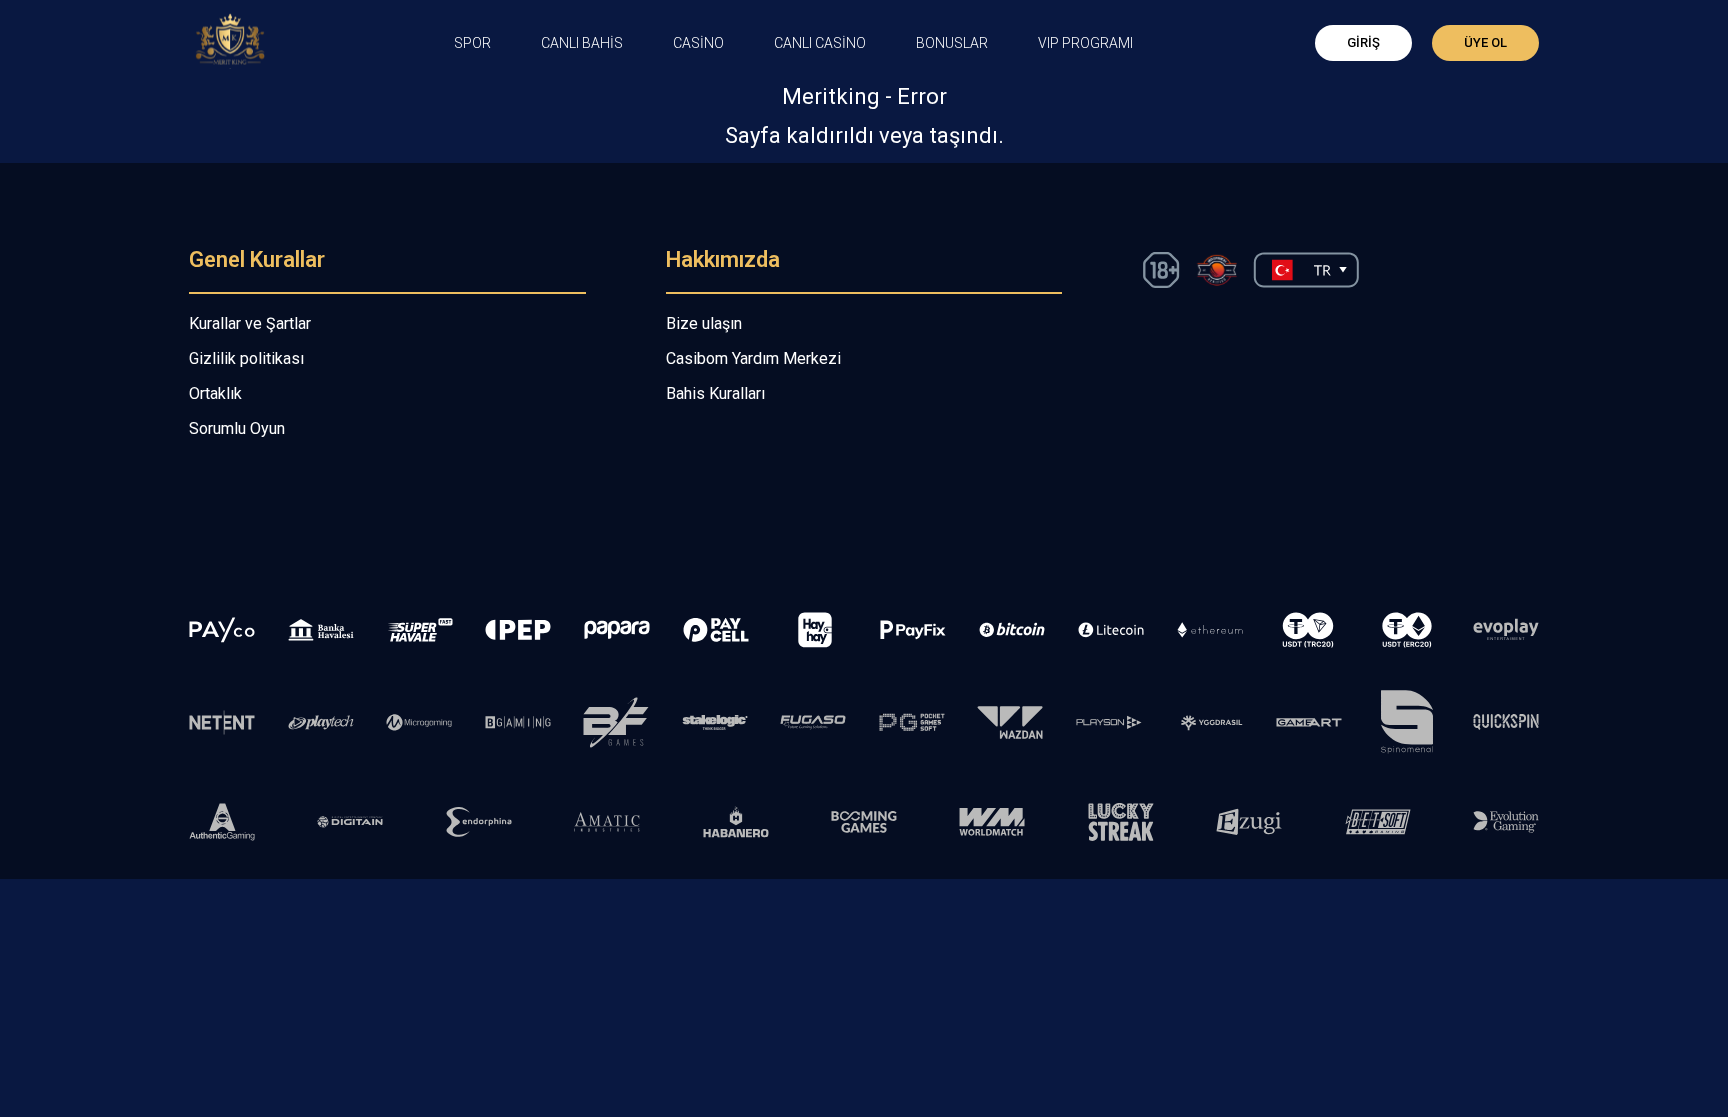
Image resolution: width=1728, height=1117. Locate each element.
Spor (472, 43)
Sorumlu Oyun (237, 428)
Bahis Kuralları (715, 393)
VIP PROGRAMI (1085, 43)
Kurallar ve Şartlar (250, 323)
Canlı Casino (820, 43)
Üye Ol (1485, 42)
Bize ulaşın (704, 323)
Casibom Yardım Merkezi (753, 358)
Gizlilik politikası (246, 358)
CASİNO (698, 43)
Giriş (1363, 42)
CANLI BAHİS (582, 43)
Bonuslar (952, 43)
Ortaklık (215, 393)
